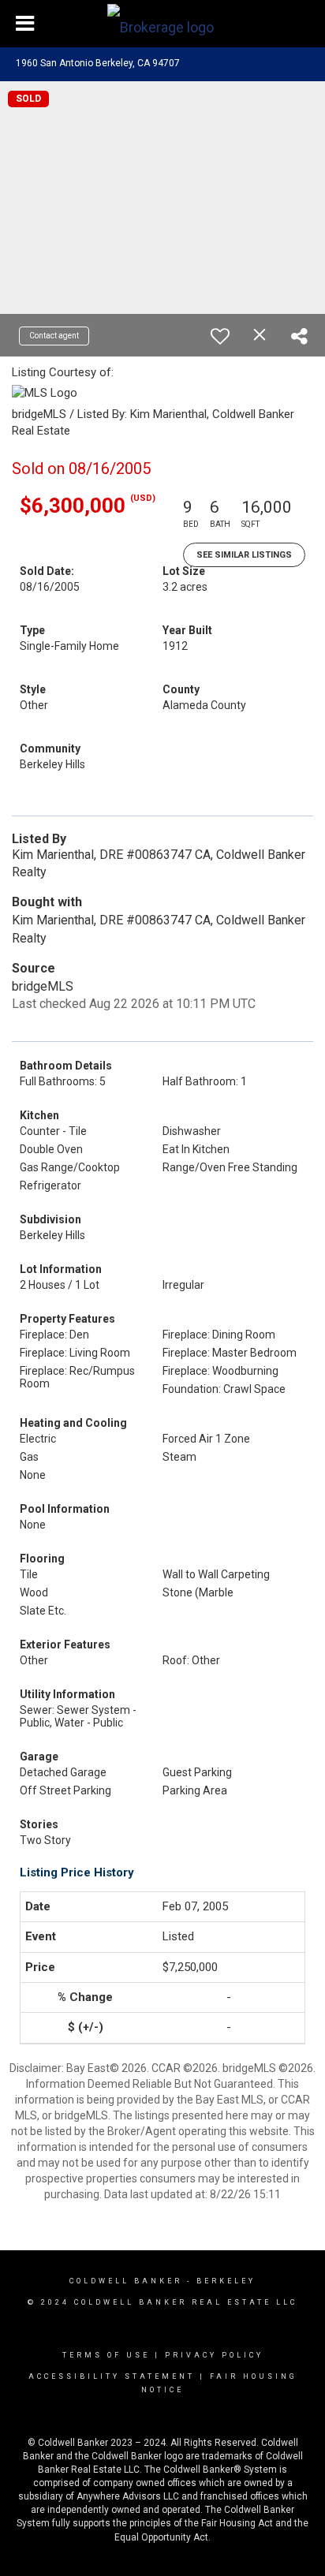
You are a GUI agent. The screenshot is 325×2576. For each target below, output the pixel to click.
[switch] (220, 336)
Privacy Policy (214, 2355)
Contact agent (54, 336)
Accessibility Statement (112, 2376)
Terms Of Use (106, 2355)
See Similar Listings (244, 555)
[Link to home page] (162, 24)
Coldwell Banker (126, 2281)
